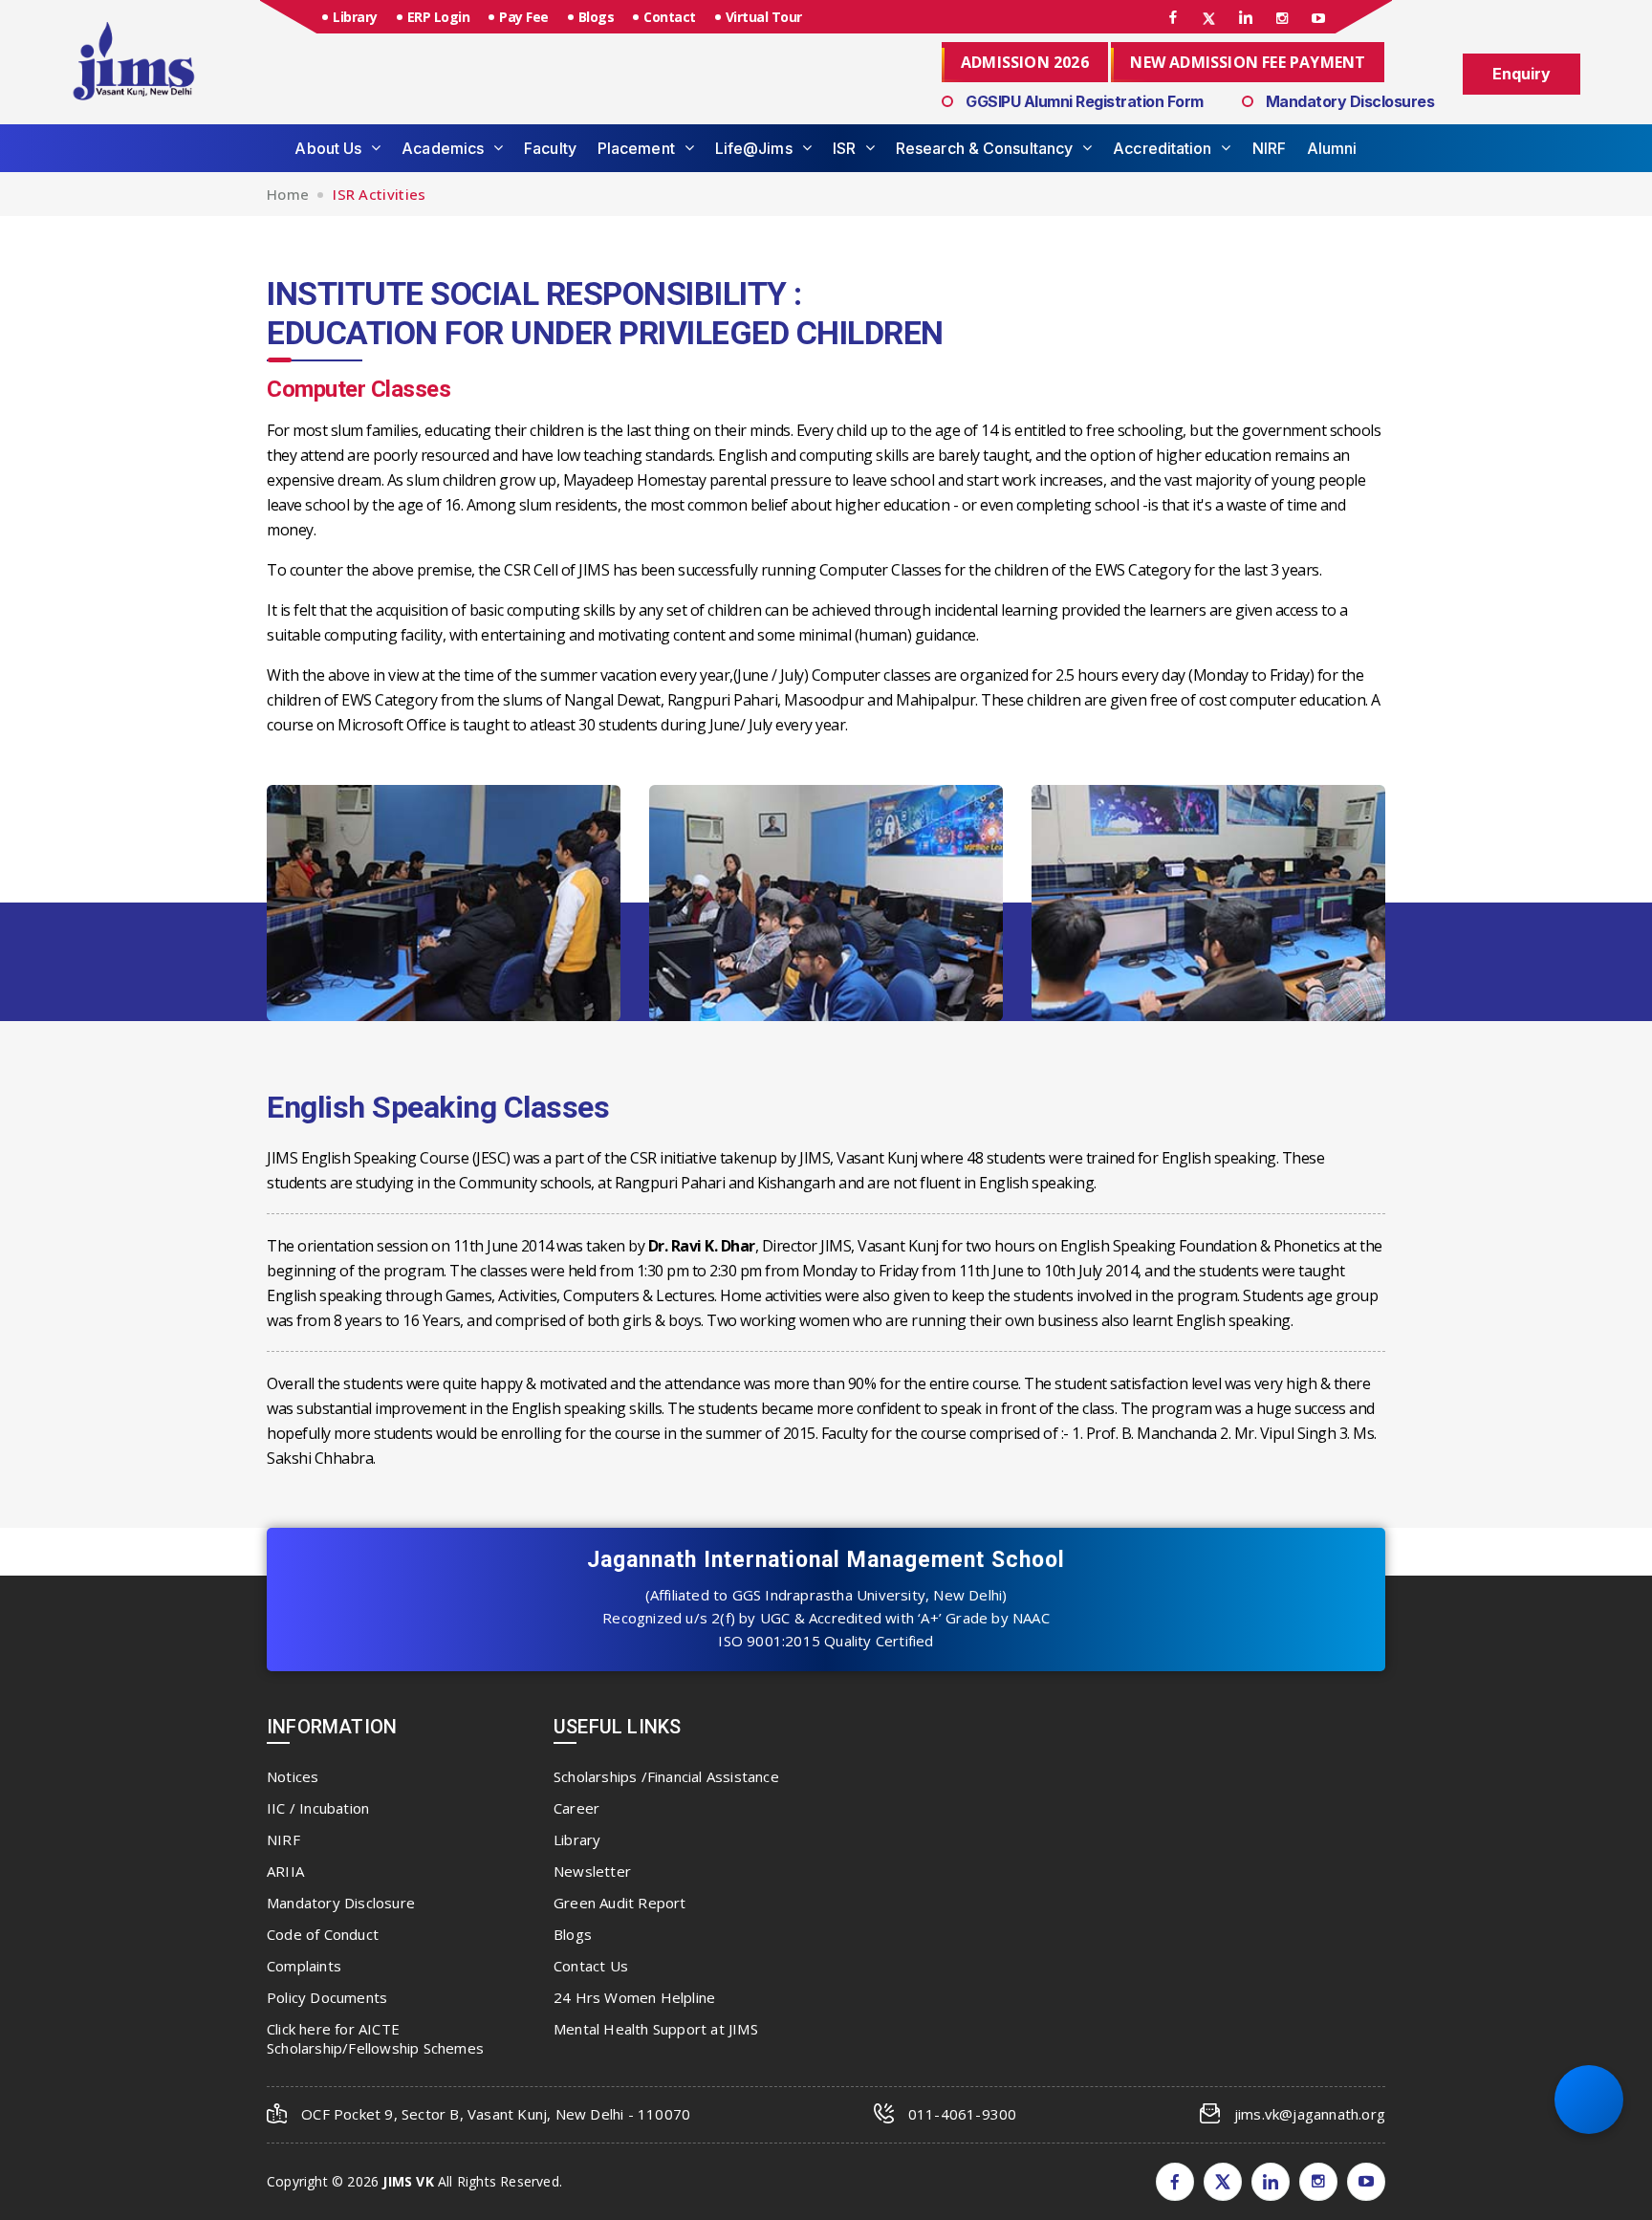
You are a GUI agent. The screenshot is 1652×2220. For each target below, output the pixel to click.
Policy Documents (327, 1997)
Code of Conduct (323, 1934)
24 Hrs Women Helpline (634, 1997)
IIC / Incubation (318, 1808)
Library (355, 17)
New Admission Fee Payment (1248, 62)
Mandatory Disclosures (1350, 101)
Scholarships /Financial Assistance (666, 1776)
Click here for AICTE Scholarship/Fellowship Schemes (375, 2038)
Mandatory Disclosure (341, 1903)
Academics (443, 148)
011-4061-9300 (963, 2114)
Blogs (597, 17)
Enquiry (1522, 74)
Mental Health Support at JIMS (656, 2029)
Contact (670, 17)
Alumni (1332, 148)
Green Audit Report (620, 1903)
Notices (293, 1776)
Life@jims (754, 148)
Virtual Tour (764, 17)
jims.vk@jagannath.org (1310, 2114)
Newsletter (592, 1871)
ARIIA (285, 1871)
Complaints (304, 1966)
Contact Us (591, 1966)
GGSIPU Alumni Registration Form (1085, 101)
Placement (636, 148)
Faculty (550, 148)
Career (576, 1808)
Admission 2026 (1025, 62)
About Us (328, 148)
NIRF (1269, 148)
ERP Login (439, 17)
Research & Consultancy (984, 148)
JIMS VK (408, 2181)
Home (288, 194)
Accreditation (1162, 148)
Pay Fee (524, 17)
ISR (844, 148)
